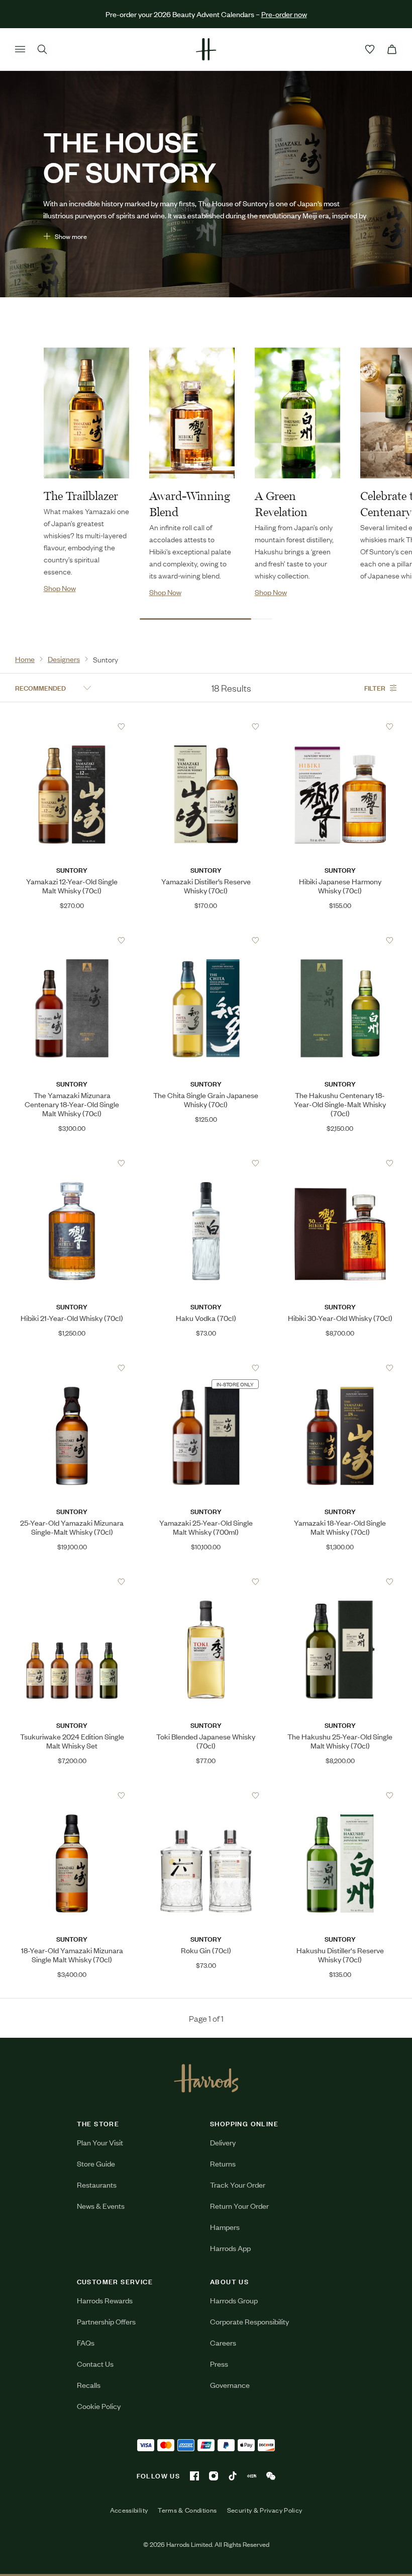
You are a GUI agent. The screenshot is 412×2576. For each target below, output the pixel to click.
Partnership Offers (106, 2321)
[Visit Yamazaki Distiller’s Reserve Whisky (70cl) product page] (206, 726)
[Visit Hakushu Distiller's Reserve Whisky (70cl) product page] (340, 1795)
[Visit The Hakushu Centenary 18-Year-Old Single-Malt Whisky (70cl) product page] (340, 940)
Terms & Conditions (187, 2510)
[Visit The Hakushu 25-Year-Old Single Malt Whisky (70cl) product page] (340, 1582)
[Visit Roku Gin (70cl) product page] (206, 1795)
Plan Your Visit (100, 2142)
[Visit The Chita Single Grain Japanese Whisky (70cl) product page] (206, 940)
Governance (230, 2385)
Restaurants (97, 2184)
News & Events (101, 2206)
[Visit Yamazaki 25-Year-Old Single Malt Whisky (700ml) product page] (206, 1368)
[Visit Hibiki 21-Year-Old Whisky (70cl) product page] (72, 1163)
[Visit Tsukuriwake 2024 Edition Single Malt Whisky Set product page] (72, 1582)
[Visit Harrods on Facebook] (194, 2476)
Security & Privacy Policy (265, 2510)
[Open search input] (42, 49)
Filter (375, 687)
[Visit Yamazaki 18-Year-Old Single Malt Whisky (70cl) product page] (340, 1368)
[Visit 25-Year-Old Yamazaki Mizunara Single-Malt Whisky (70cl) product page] (72, 1368)
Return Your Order (239, 2206)
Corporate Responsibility (249, 2321)
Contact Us (95, 2363)
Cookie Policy (99, 2406)
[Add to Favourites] (121, 727)
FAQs (86, 2342)
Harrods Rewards (105, 2300)
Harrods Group (234, 2300)
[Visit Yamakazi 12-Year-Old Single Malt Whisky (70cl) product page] (72, 726)
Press (219, 2363)
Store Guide (96, 2163)
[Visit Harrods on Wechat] (271, 2476)
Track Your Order (238, 2184)
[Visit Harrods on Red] (252, 2476)
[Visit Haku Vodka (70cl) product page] (206, 1163)
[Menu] (20, 49)
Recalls (89, 2385)
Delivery (223, 2142)
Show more (71, 236)
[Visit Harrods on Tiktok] (233, 2476)
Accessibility (129, 2510)
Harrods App (230, 2248)
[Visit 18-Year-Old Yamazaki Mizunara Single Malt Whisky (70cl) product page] (72, 1795)
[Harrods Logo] (206, 2078)
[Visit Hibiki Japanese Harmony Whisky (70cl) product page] (340, 726)
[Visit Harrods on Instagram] (214, 2476)
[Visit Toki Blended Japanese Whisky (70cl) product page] (206, 1582)
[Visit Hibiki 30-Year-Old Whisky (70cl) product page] (340, 1163)
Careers (223, 2342)
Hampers (225, 2227)
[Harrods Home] (206, 49)
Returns (223, 2163)
